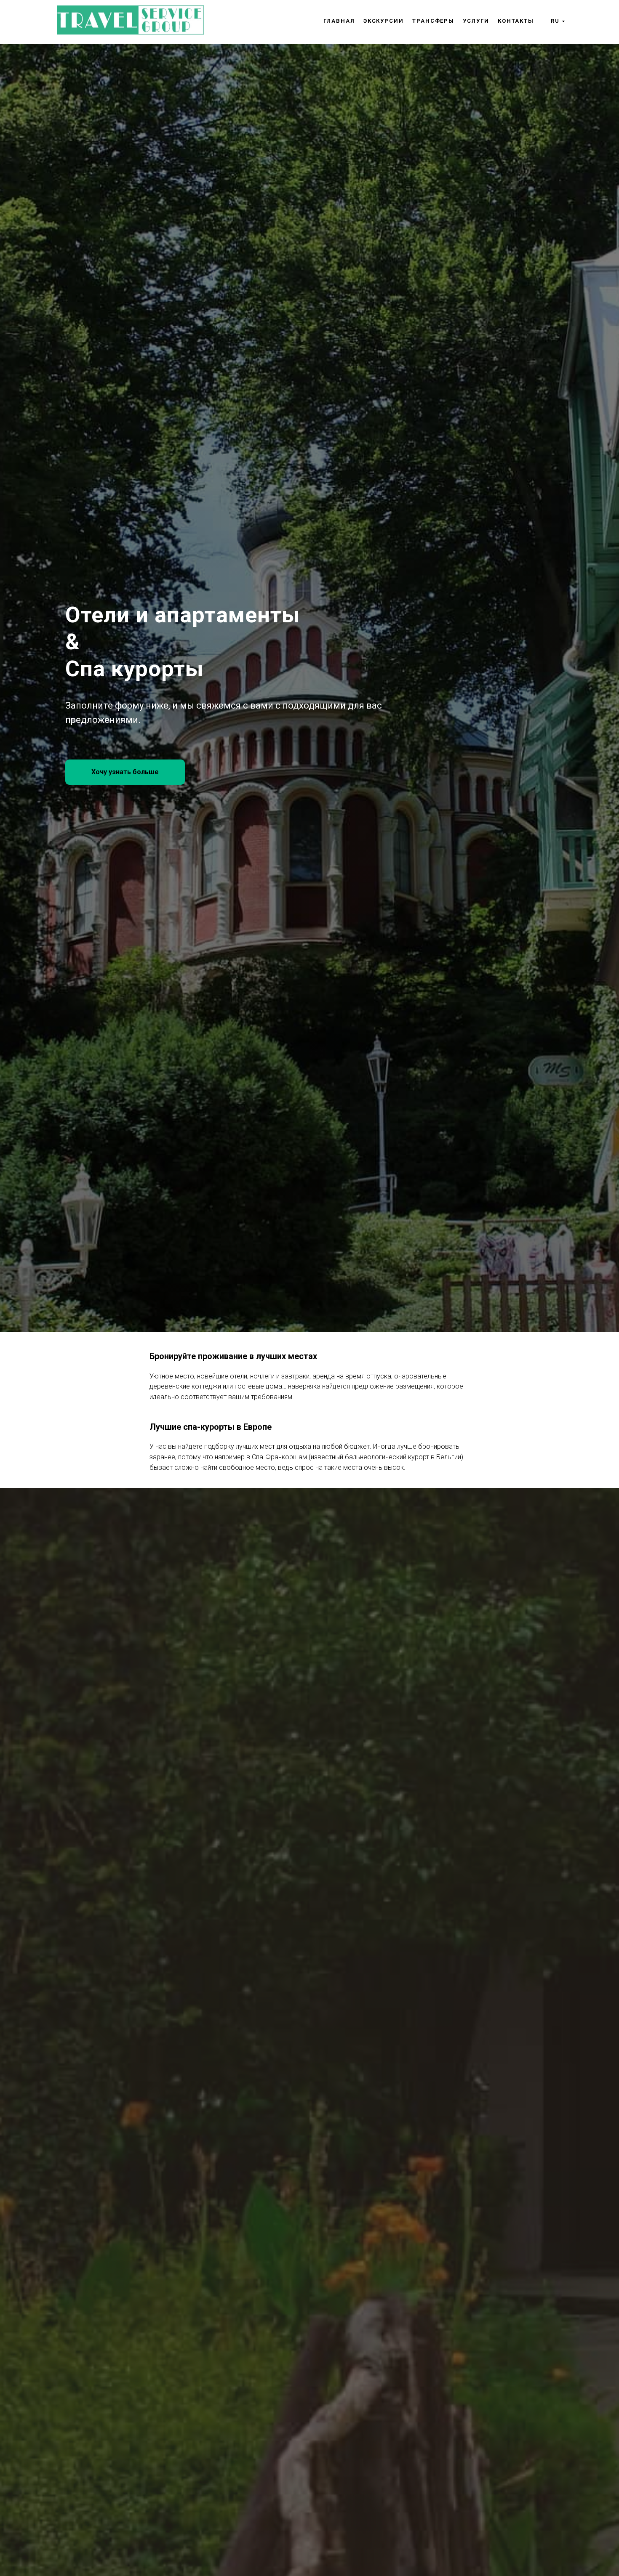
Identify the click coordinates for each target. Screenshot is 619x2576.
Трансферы (433, 21)
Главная (339, 21)
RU (555, 21)
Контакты (516, 21)
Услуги (476, 21)
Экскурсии (384, 21)
